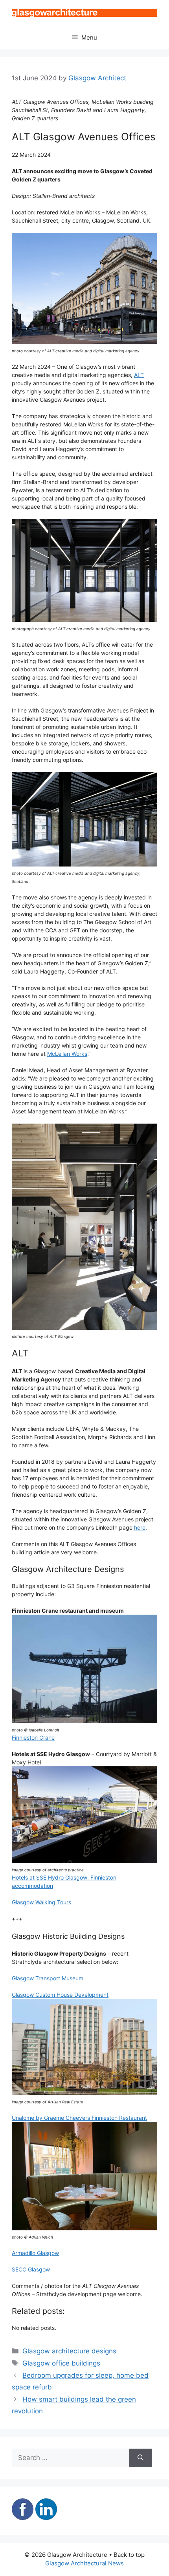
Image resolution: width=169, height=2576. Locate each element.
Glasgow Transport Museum (48, 1978)
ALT (139, 375)
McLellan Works (67, 1054)
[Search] (141, 2458)
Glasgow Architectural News (84, 2563)
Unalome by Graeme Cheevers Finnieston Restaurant (79, 2118)
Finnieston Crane (33, 1738)
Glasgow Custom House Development (60, 1995)
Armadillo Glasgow (35, 2253)
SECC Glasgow (31, 2269)
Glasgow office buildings (61, 2363)
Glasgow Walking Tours (41, 1902)
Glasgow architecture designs (69, 2351)
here (140, 1527)
